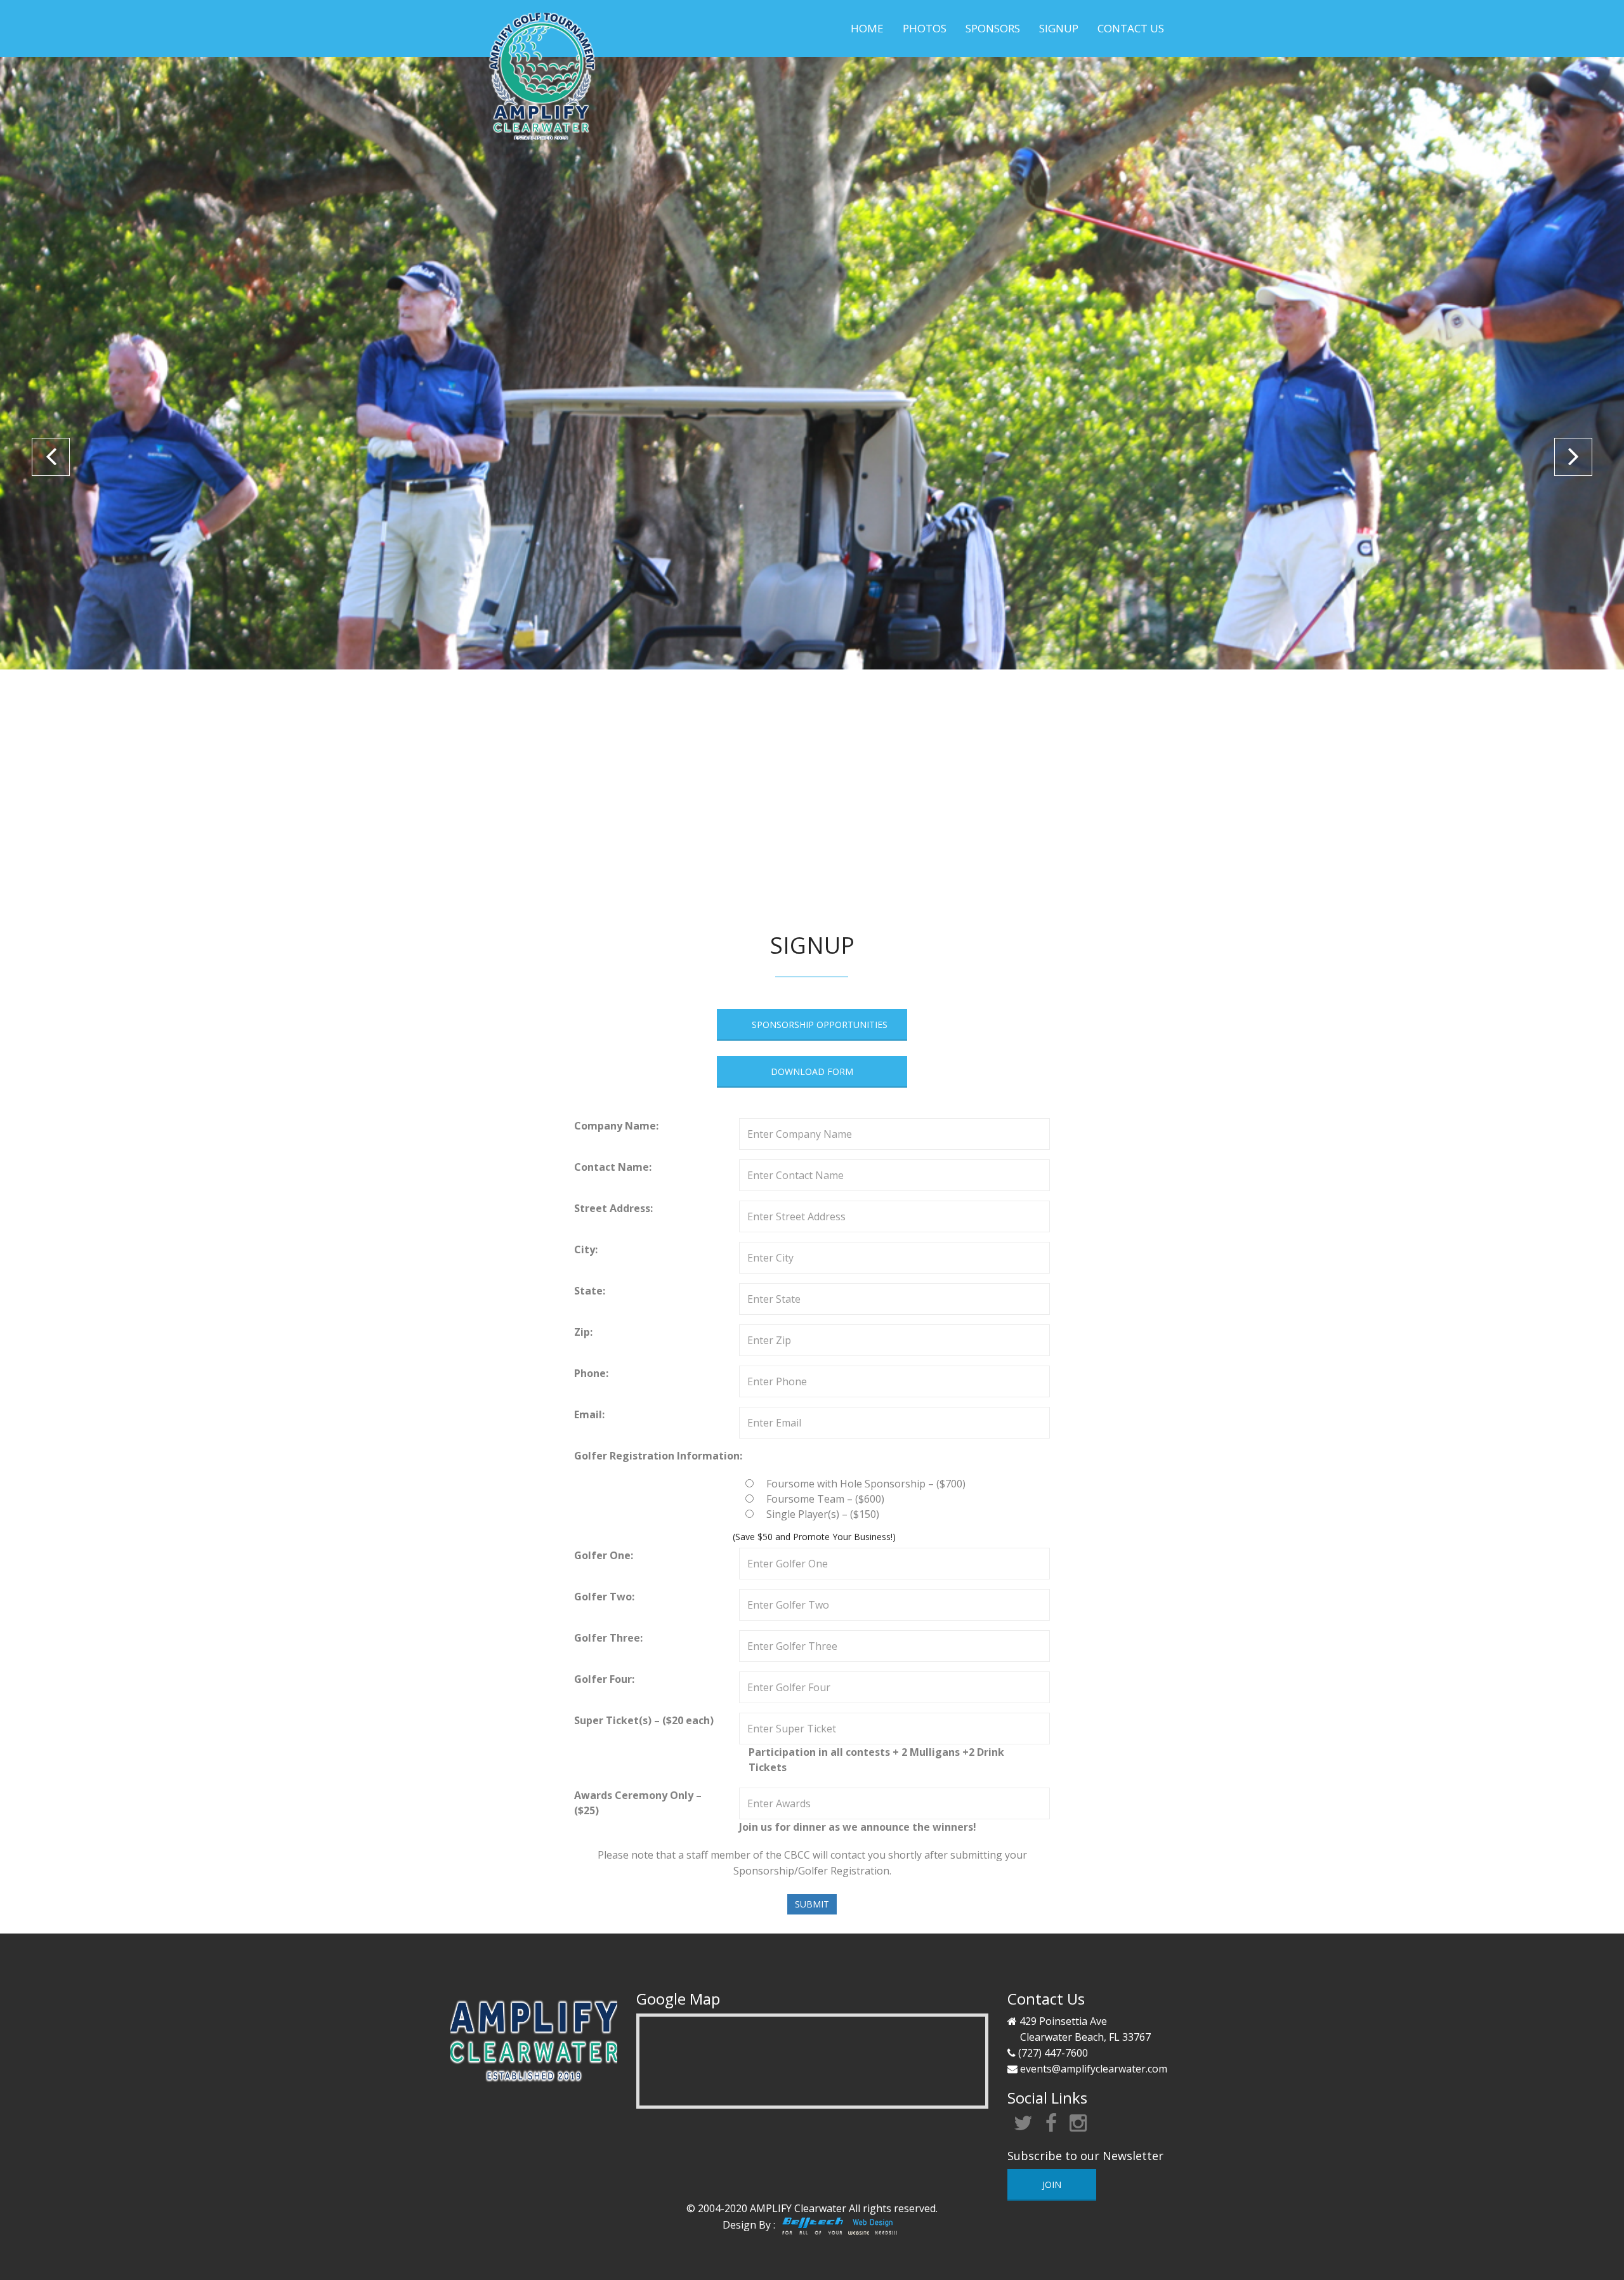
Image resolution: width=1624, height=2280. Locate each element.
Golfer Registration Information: (658, 1456)
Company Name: (616, 1126)
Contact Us (1131, 28)
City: (586, 1249)
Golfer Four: (604, 1679)
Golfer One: (604, 1555)
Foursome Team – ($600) (825, 1499)
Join (1052, 2184)
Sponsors (993, 28)
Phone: (591, 1373)
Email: (589, 1414)
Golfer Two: (604, 1597)
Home (867, 28)
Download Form (812, 1071)
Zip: (583, 1332)
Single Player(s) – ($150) (823, 1514)
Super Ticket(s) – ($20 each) (644, 1720)
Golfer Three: (608, 1638)
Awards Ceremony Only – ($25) (638, 1803)
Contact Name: (613, 1167)
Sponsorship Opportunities (820, 1025)
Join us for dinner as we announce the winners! (858, 1827)
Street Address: (613, 1208)
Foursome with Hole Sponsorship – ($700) (866, 1484)
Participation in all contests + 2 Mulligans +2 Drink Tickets (876, 1760)
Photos (925, 28)
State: (590, 1291)
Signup (1059, 28)
